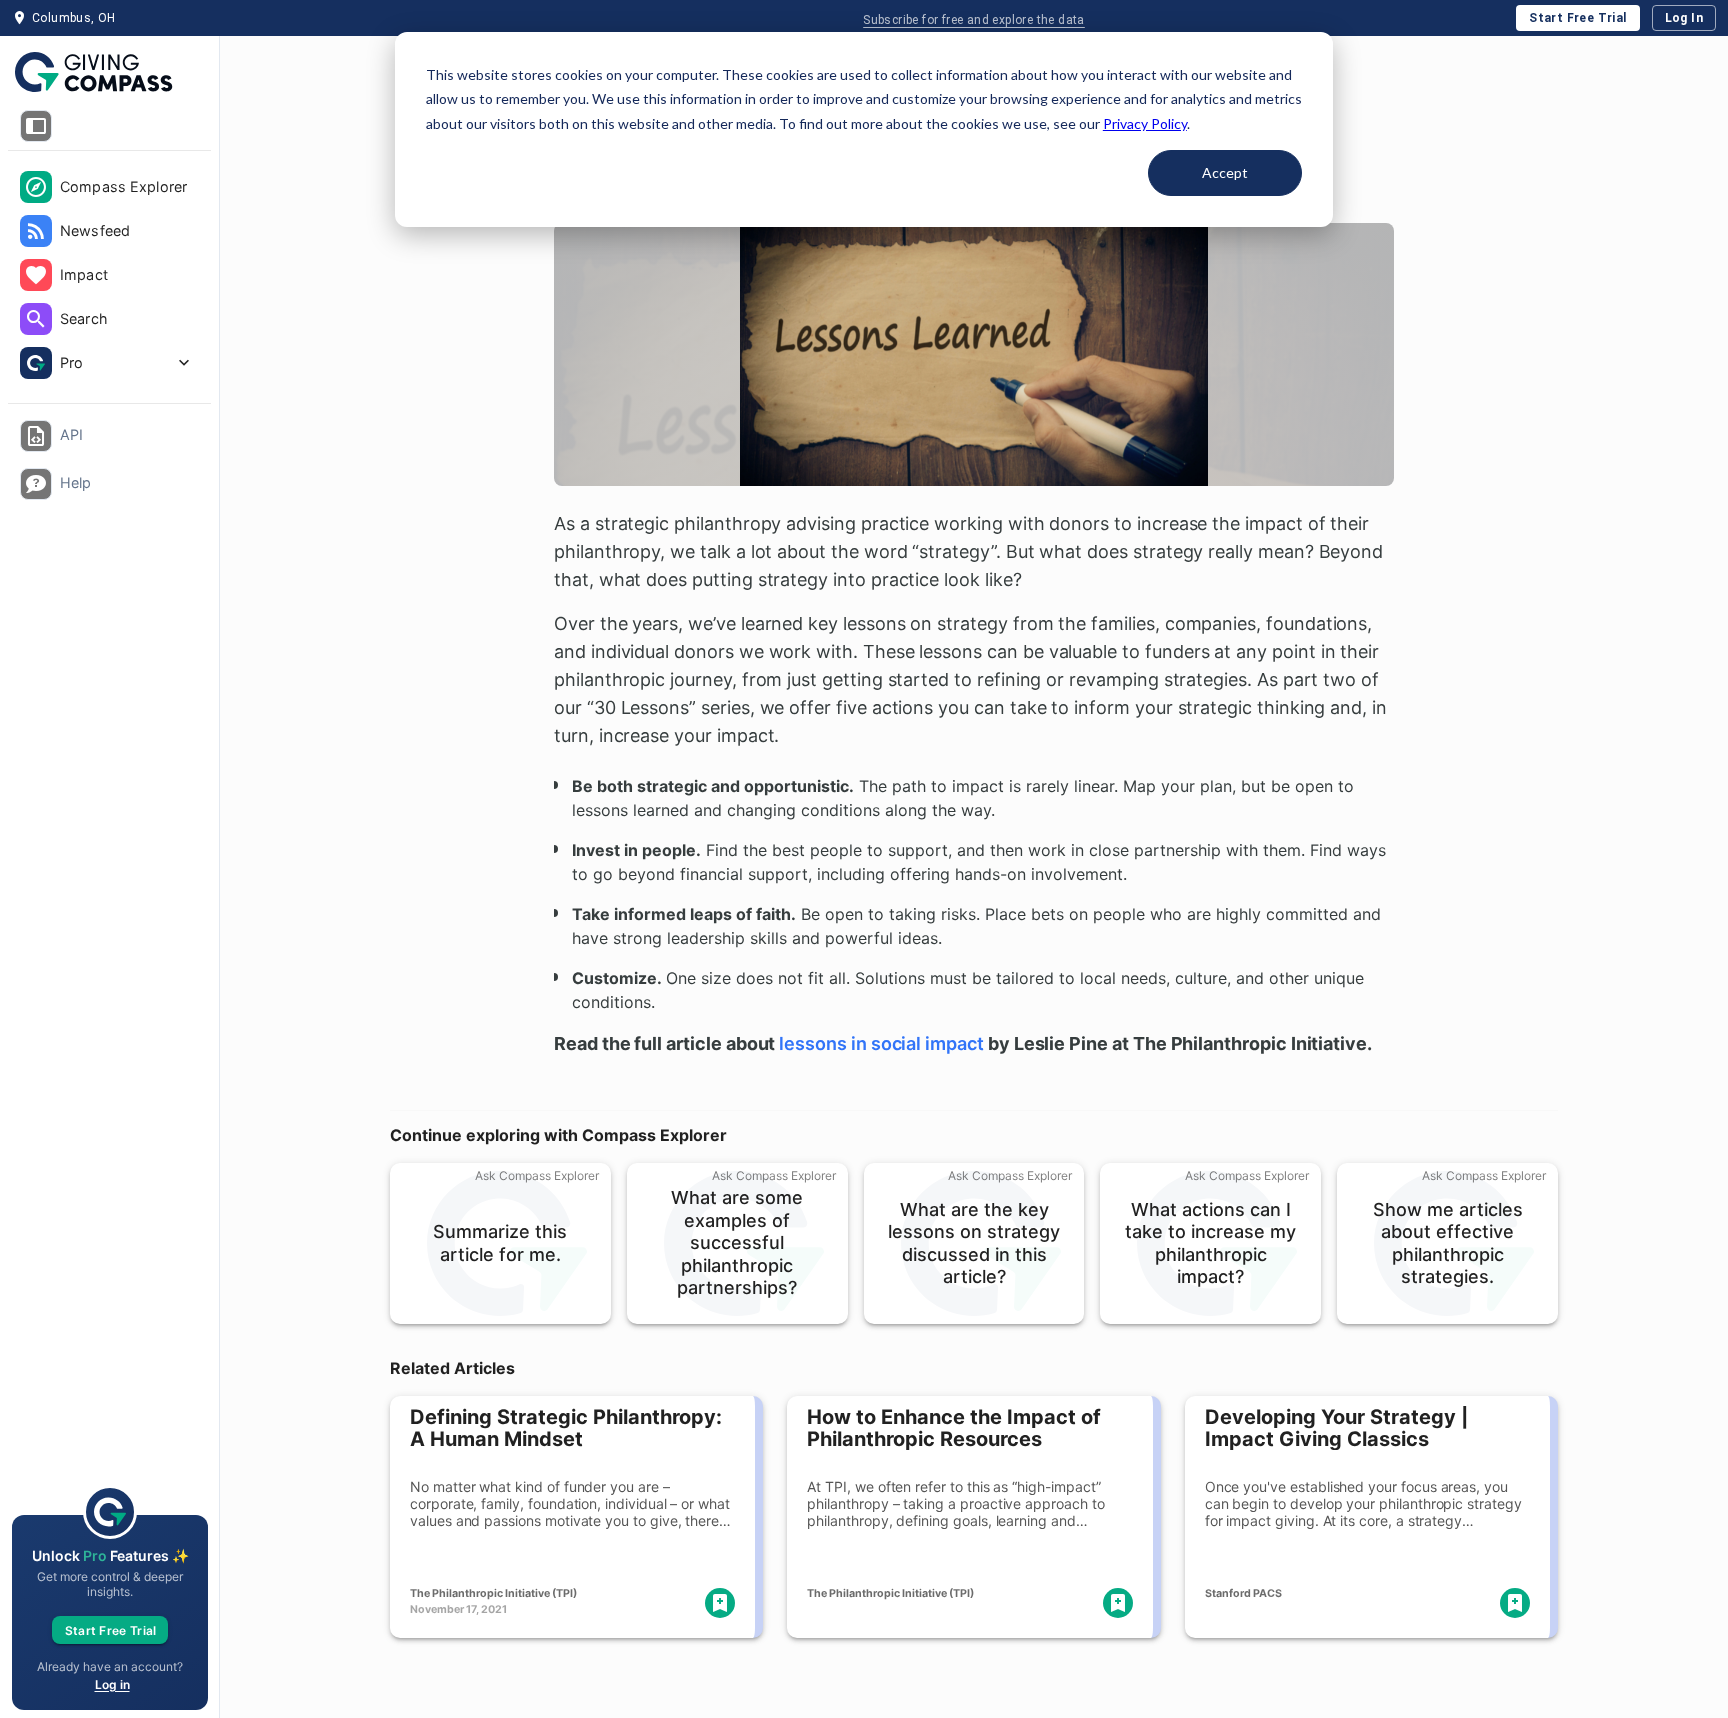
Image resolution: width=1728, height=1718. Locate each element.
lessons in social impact (881, 1043)
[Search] (36, 319)
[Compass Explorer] (36, 187)
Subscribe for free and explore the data (974, 20)
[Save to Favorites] (720, 1603)
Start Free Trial (1577, 18)
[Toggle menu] (36, 126)
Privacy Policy (1145, 123)
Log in (112, 1684)
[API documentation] (36, 436)
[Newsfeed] (36, 231)
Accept (1225, 172)
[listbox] (109, 277)
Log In (1684, 18)
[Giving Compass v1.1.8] (109, 73)
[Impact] (36, 275)
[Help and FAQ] (36, 484)
